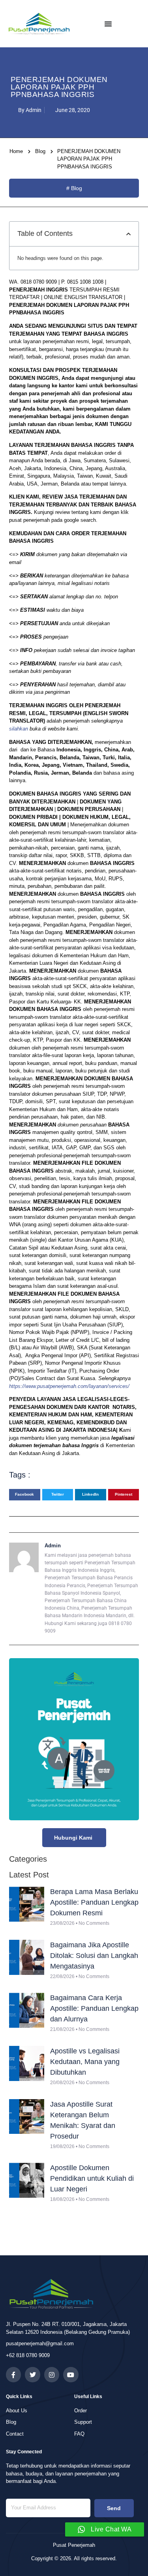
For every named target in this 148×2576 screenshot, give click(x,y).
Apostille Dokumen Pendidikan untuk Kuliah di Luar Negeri (92, 2178)
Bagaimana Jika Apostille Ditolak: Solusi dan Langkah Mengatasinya (94, 1956)
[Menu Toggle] (108, 24)
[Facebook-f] (13, 2374)
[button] (128, 234)
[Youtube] (71, 2374)
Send (114, 2508)
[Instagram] (52, 2374)
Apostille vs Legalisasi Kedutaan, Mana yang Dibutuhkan (85, 2062)
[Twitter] (32, 2374)
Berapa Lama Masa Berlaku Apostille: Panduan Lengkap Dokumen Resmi (94, 1902)
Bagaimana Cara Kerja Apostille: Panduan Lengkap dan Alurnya (94, 2008)
